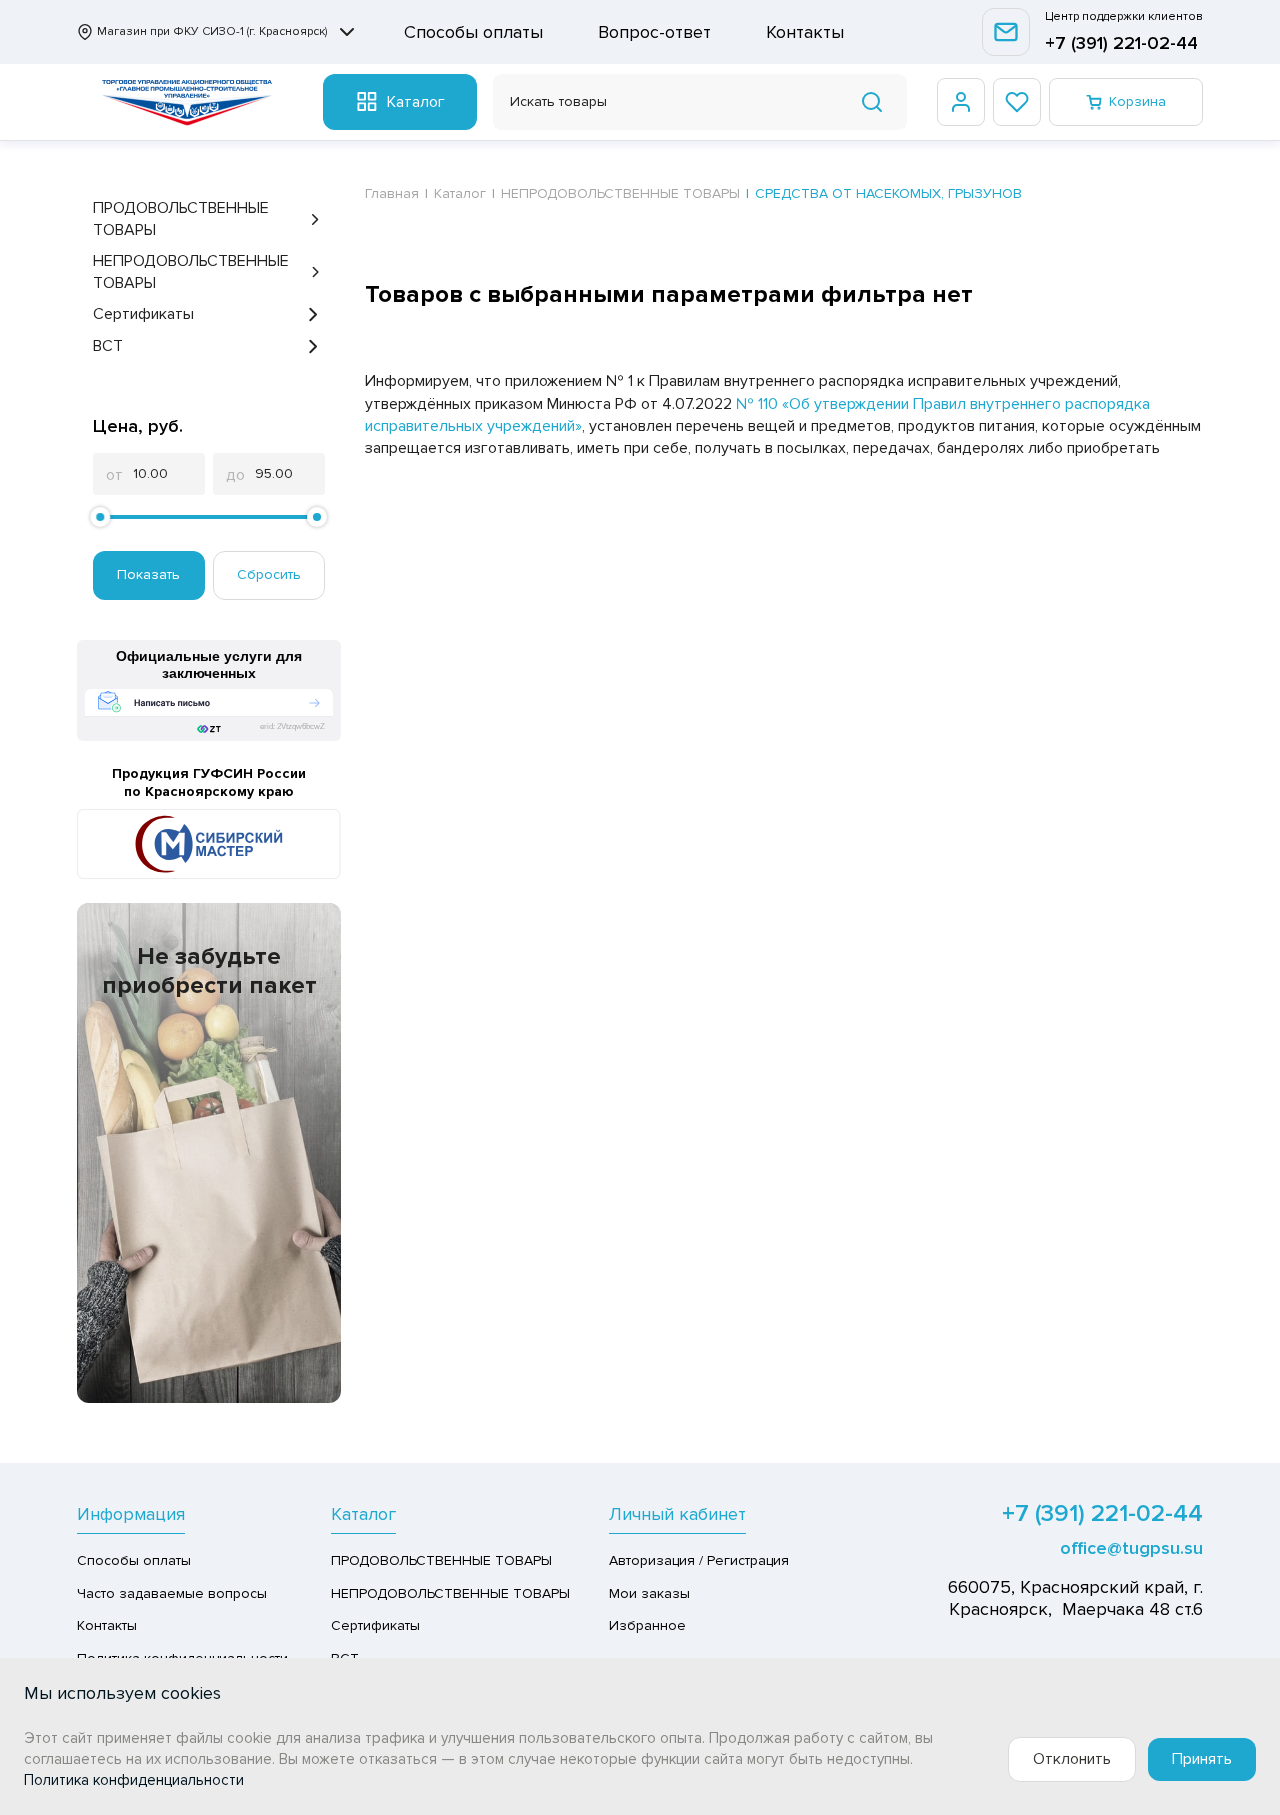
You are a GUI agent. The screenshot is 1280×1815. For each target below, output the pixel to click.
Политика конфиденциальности (134, 1780)
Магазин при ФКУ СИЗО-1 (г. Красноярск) (212, 31)
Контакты (805, 32)
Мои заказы (649, 1593)
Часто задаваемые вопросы (172, 1593)
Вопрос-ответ (654, 32)
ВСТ (108, 346)
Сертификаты (143, 314)
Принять (1202, 1759)
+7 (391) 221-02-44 (1121, 43)
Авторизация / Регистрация (699, 1560)
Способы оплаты (473, 32)
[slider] (100, 517)
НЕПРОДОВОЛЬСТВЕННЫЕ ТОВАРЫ (191, 272)
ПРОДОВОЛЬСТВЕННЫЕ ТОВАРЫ (181, 219)
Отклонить (1072, 1759)
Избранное (647, 1625)
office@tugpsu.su (1131, 1548)
